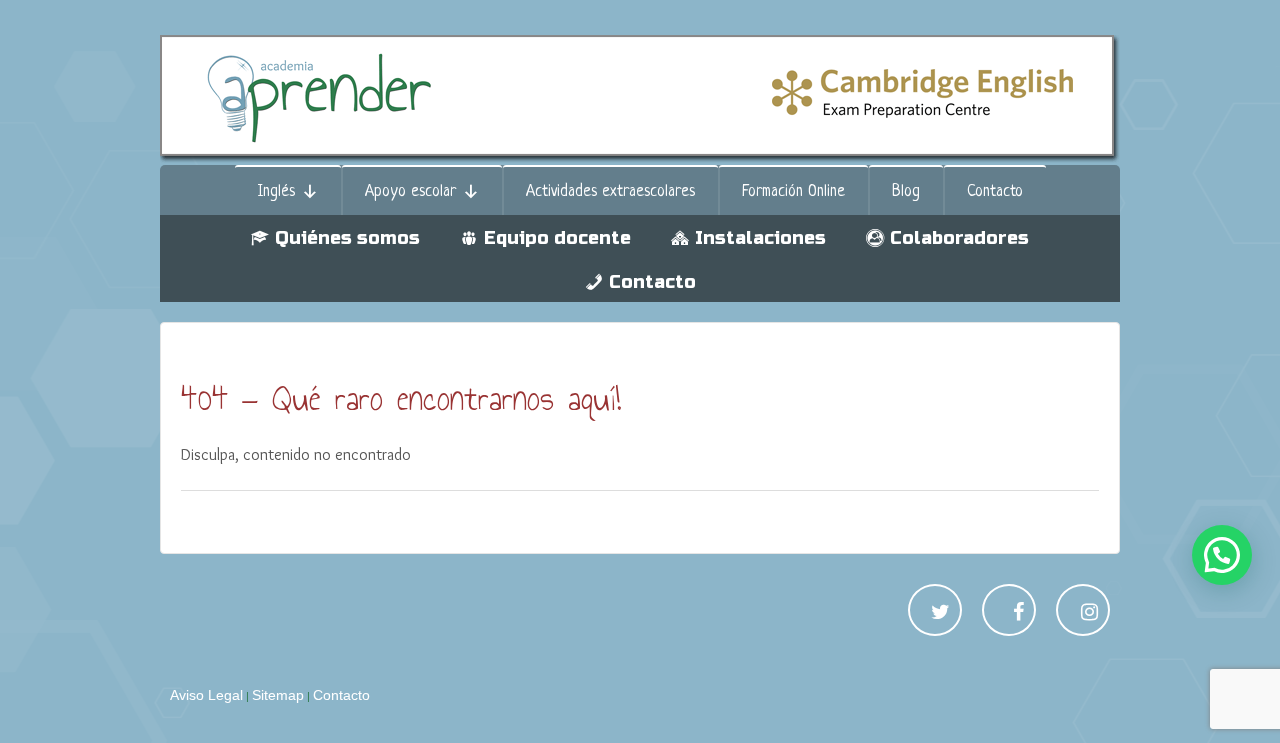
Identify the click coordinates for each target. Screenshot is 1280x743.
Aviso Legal (206, 695)
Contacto (995, 192)
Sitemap (278, 695)
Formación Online (793, 192)
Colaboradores (959, 238)
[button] (1222, 555)
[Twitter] (940, 614)
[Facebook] (1018, 614)
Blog (906, 192)
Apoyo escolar (410, 192)
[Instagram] (1089, 614)
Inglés (276, 192)
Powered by (1250, 678)
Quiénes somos (347, 238)
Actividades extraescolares (610, 192)
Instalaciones (760, 238)
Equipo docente (557, 238)
